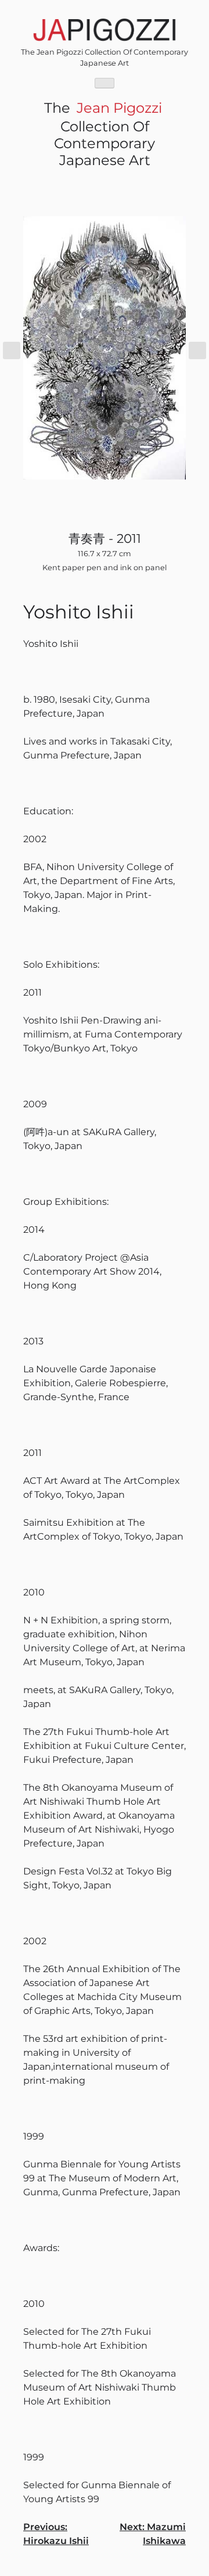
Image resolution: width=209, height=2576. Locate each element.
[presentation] (12, 350)
